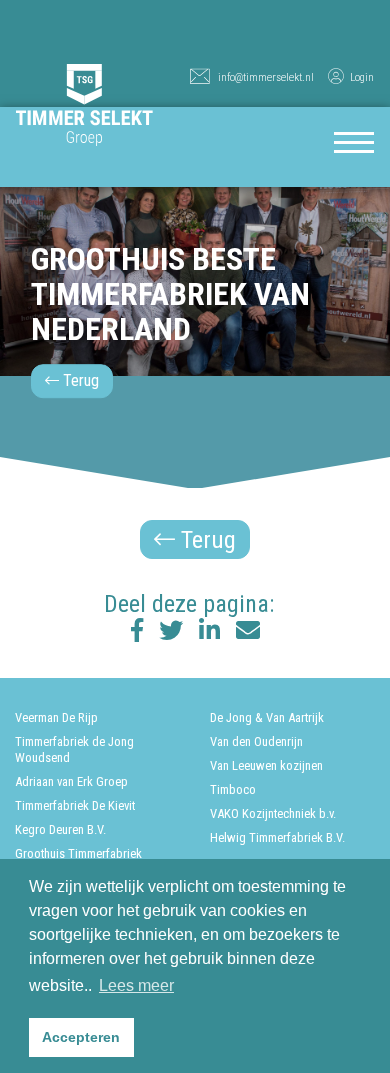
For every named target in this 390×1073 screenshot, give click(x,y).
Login (362, 77)
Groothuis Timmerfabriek (78, 853)
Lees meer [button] (136, 985)
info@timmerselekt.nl (266, 77)
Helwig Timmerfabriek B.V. (277, 837)
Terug (79, 380)
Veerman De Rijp (56, 717)
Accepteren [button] (81, 1037)
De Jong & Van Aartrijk (267, 717)
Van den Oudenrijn (256, 741)
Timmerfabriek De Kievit (75, 805)
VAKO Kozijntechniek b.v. (273, 813)
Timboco (233, 789)
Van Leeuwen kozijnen (266, 765)
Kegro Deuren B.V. (60, 829)
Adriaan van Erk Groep (71, 781)
